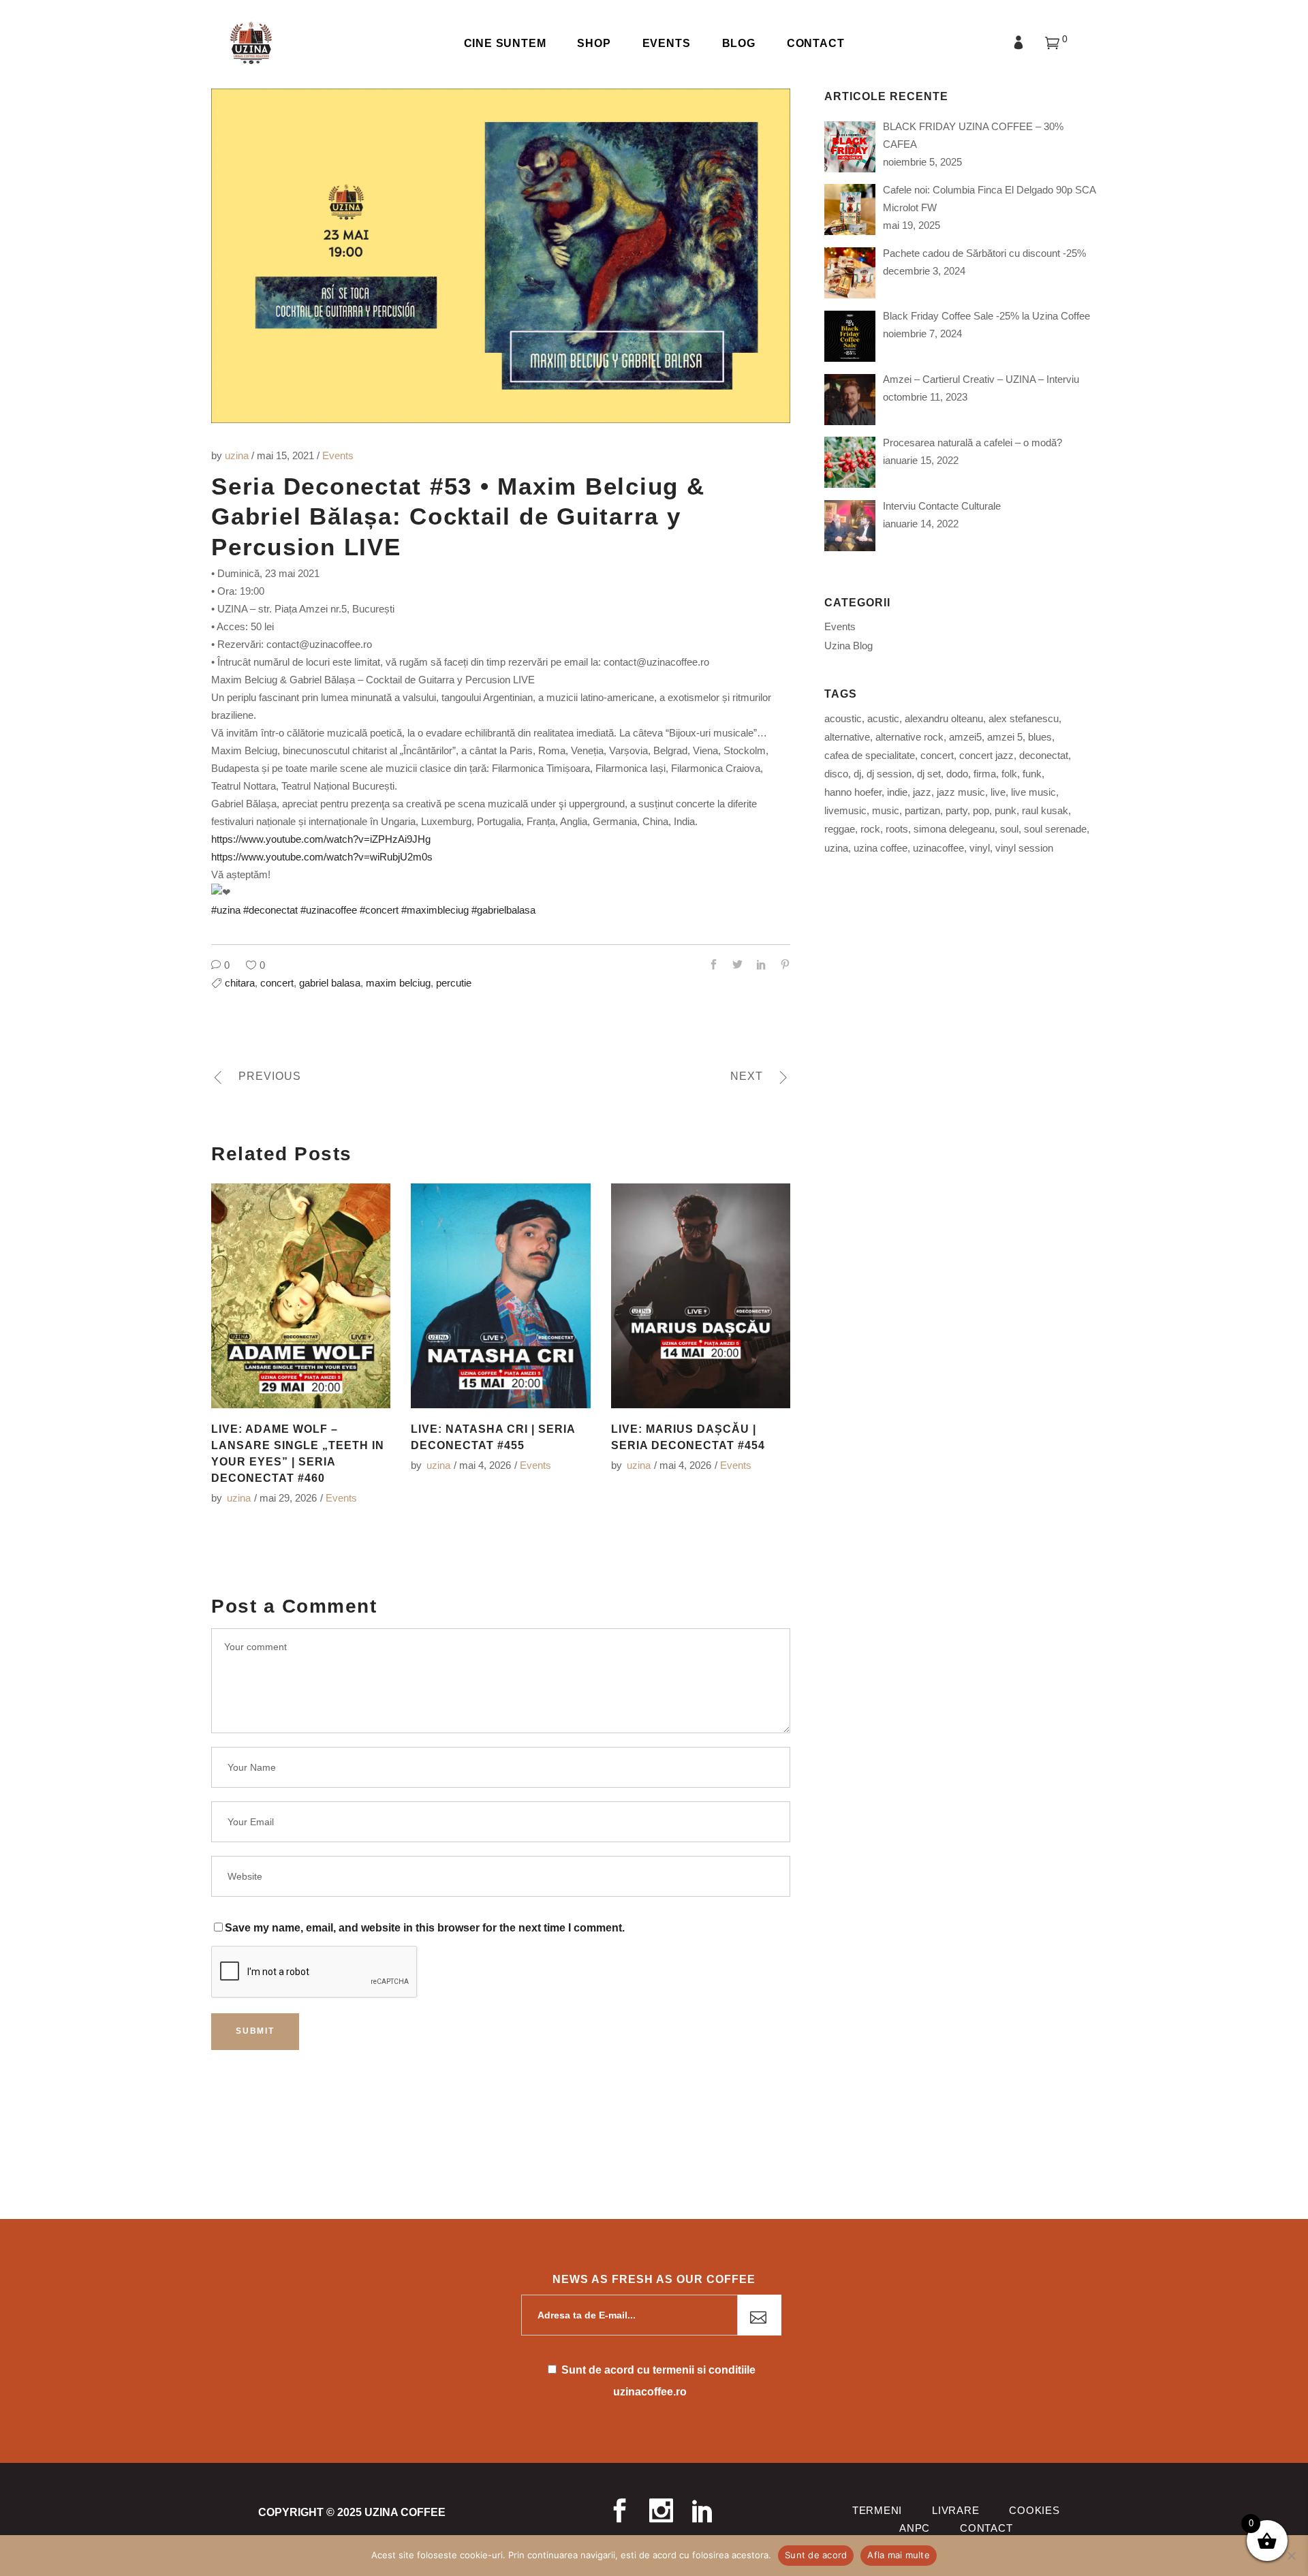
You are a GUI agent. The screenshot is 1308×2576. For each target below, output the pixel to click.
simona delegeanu (954, 829)
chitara (240, 983)
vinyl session (1024, 848)
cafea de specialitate (870, 755)
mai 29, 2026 (288, 1498)
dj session (889, 774)
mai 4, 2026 (485, 1465)
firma (985, 774)
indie (897, 792)
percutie (454, 983)
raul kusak (1045, 810)
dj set (929, 774)
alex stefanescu (1024, 718)
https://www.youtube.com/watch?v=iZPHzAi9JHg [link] (321, 839)
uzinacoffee (938, 848)
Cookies (1034, 2510)
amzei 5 (1005, 737)
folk (1009, 774)
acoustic (843, 718)
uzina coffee (881, 848)
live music (1033, 792)
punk (1006, 810)
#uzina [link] (226, 910)
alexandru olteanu (944, 718)
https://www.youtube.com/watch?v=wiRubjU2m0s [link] (322, 857)
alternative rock (909, 737)
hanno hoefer (853, 792)
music (886, 810)
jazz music (961, 792)
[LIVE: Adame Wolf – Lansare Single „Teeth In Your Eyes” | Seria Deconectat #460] (301, 1296)
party (956, 810)
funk (1032, 774)
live (998, 792)
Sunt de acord (816, 2555)
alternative (847, 737)
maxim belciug (398, 983)
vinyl (980, 848)
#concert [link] (379, 910)
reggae (840, 829)
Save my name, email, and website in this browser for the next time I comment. (425, 1928)
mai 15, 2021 (287, 455)
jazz (922, 792)
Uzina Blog (848, 646)
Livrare (955, 2510)
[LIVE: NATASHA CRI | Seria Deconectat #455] (500, 1296)
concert (277, 983)
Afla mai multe (899, 2555)
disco (836, 774)
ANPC (915, 2528)
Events (338, 455)
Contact (986, 2528)
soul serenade (1055, 829)
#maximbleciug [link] (435, 910)
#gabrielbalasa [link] (503, 910)
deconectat (1044, 755)
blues (1040, 737)
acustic (883, 718)
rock (870, 829)
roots (897, 829)
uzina (238, 455)
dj (857, 774)
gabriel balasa (330, 983)
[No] (1291, 2556)
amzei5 (965, 737)
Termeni (877, 2510)
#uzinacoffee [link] (329, 910)
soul (1009, 829)
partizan (922, 810)
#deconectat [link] (270, 910)
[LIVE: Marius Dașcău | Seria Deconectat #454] (701, 1296)
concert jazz (986, 755)
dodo (957, 774)
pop (981, 810)
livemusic (845, 810)
